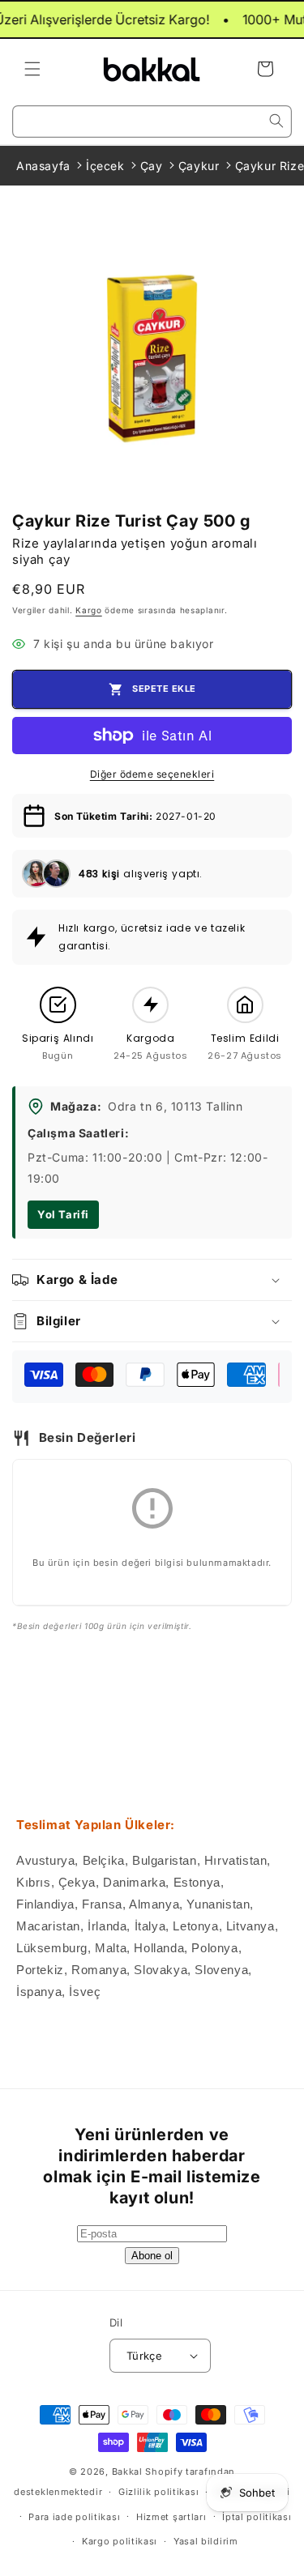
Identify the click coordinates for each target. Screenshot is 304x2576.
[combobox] (152, 122)
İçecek (105, 166)
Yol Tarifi (63, 1214)
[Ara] (276, 121)
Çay (152, 166)
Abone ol (152, 2256)
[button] (32, 69)
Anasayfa (43, 166)
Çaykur (199, 166)
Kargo (89, 610)
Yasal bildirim (206, 2541)
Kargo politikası (120, 2541)
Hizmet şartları (171, 2517)
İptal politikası (257, 2517)
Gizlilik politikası (158, 2492)
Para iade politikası (74, 2517)
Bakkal (127, 2472)
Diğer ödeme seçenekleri (152, 774)
